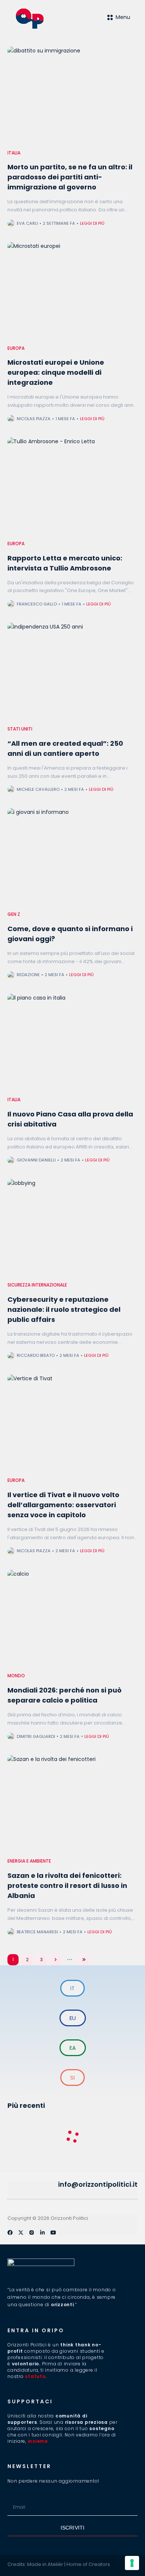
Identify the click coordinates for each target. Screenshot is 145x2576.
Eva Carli (27, 223)
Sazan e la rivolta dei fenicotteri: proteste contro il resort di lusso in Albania (67, 1885)
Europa (16, 348)
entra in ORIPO (36, 2330)
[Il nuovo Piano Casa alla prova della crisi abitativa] (72, 1043)
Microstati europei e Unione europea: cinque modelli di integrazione (56, 372)
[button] (10, 2185)
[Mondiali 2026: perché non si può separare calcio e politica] (72, 1619)
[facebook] (10, 2233)
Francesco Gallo (37, 604)
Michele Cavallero (38, 789)
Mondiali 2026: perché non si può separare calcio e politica (65, 1695)
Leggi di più (92, 223)
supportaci (30, 2401)
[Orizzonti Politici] (44, 19)
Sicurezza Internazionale (37, 1285)
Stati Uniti (20, 729)
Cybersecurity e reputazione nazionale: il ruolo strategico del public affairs (64, 1309)
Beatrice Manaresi (37, 1932)
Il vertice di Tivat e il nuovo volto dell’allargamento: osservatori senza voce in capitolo (63, 1505)
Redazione (28, 975)
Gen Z (14, 914)
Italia (14, 153)
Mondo (16, 1676)
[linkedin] (42, 2233)
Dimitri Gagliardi (36, 1736)
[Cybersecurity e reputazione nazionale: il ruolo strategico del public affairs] (72, 1228)
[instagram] (32, 2233)
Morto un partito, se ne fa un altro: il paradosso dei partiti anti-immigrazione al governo (70, 177)
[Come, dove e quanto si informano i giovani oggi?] (72, 857)
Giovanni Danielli (36, 1160)
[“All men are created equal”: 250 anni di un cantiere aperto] (72, 672)
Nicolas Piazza (34, 419)
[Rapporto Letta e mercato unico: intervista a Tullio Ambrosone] (72, 486)
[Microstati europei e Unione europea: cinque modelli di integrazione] (72, 291)
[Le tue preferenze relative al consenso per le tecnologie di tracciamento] (132, 2563)
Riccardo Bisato (36, 1355)
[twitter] (21, 2233)
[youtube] (53, 2233)
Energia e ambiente (29, 1861)
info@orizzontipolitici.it (98, 2184)
